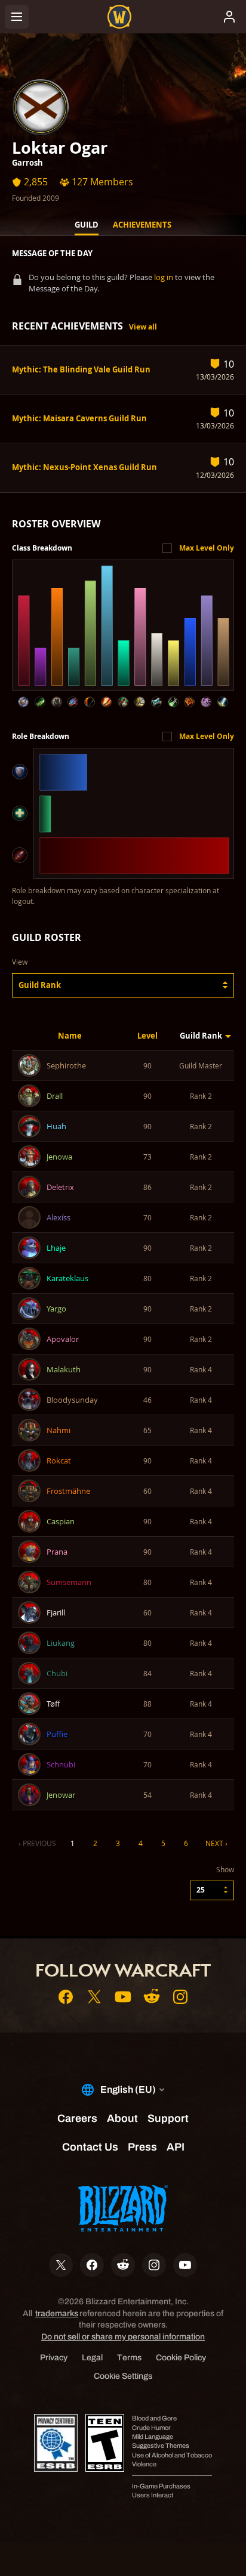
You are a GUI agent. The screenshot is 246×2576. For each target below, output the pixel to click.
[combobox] (123, 985)
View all (143, 327)
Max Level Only (207, 548)
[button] (123, 985)
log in (164, 277)
